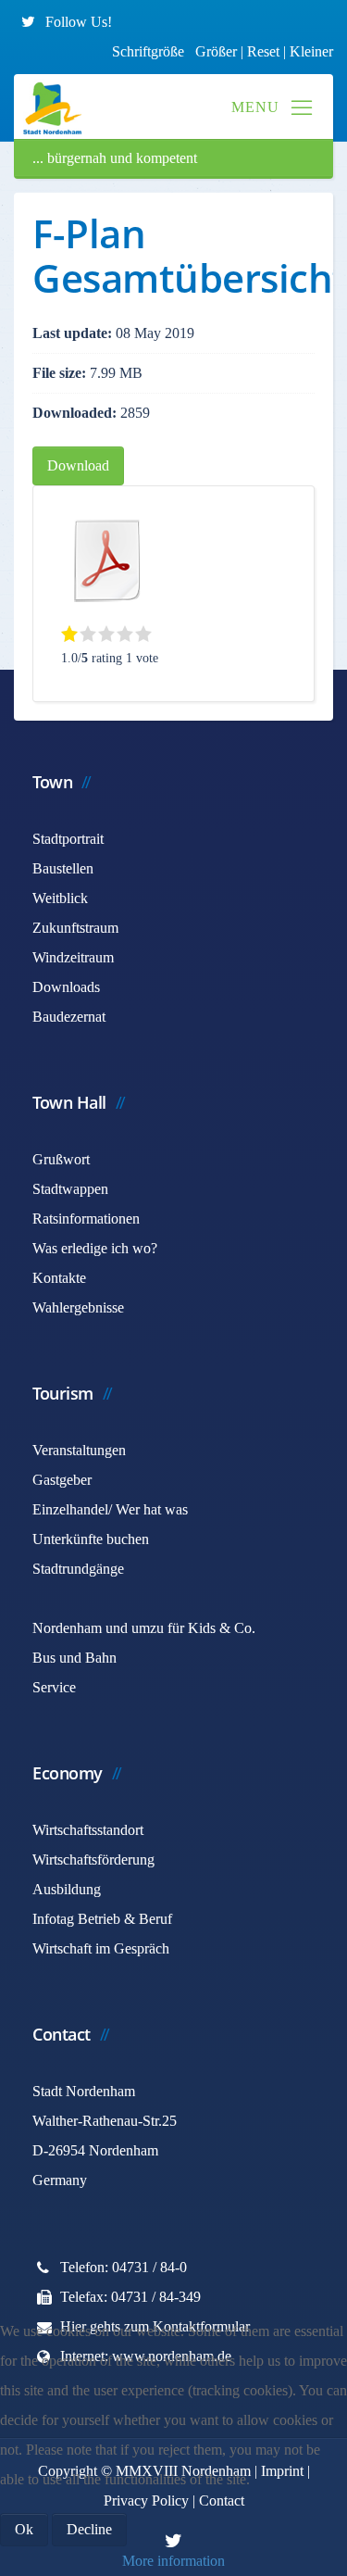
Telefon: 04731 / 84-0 (124, 2267)
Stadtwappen (70, 1189)
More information (173, 2561)
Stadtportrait (68, 839)
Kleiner (311, 51)
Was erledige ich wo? (95, 1248)
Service (54, 1687)
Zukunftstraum (75, 928)
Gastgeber (62, 1480)
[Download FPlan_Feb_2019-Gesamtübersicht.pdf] (107, 560)
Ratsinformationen (86, 1219)
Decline (89, 2529)
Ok (24, 2529)
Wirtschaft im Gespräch (101, 1948)
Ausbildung (67, 1889)
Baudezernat (69, 1017)
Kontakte (59, 1278)
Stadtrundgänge (78, 1569)
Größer (216, 51)
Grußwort (61, 1159)
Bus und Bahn (74, 1658)
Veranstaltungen (79, 1450)
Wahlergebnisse (78, 1307)
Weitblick (60, 898)
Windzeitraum (73, 957)
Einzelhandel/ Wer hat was (110, 1509)
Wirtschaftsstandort (88, 1830)
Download (78, 465)
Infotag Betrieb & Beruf (102, 1919)
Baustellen (63, 868)
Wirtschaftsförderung (93, 1860)
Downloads (66, 987)
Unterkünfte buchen (91, 1539)
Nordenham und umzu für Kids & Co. (144, 1628)
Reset (265, 51)
